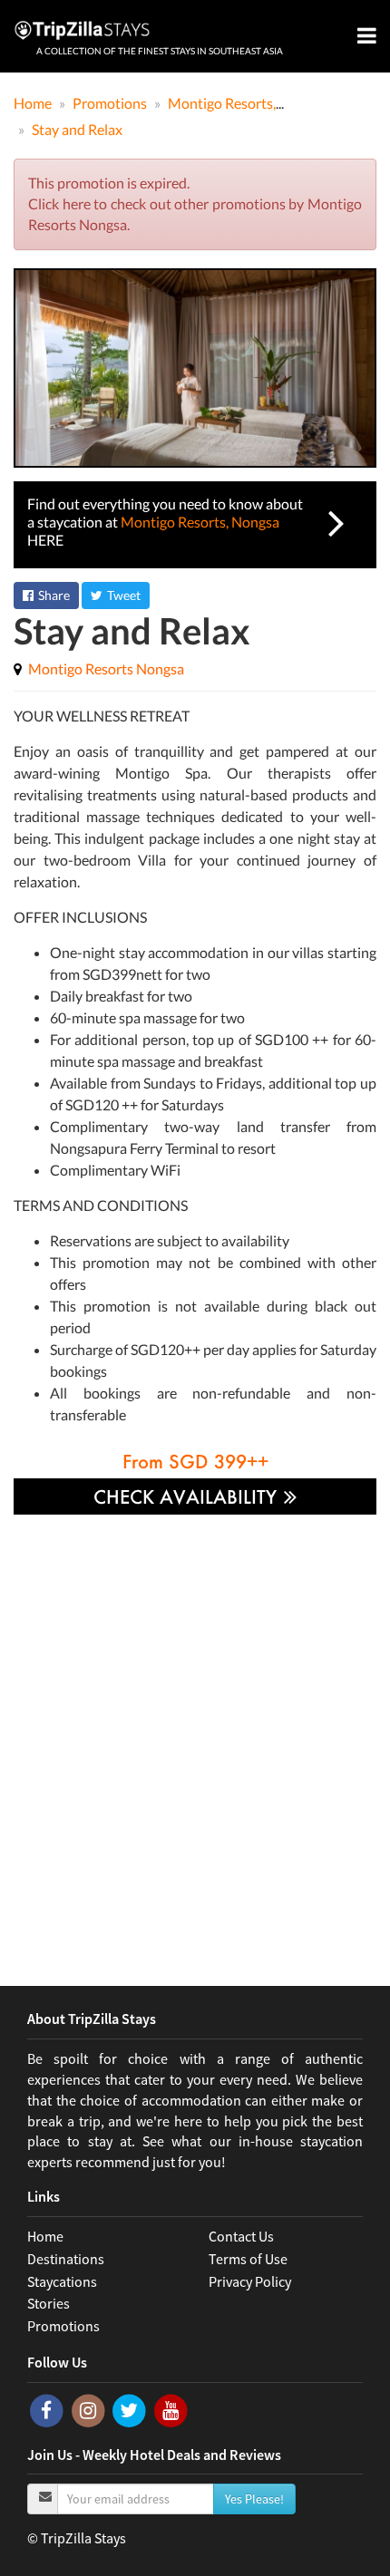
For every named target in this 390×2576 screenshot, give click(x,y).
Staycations (62, 2281)
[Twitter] (131, 2409)
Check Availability (188, 1496)
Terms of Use (248, 2259)
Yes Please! (254, 2499)
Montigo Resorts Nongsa (106, 668)
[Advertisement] (195, 1737)
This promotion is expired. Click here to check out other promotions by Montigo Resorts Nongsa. (195, 203)
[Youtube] (171, 2409)
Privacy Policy (250, 2281)
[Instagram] (90, 2409)
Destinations (66, 2259)
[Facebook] (48, 2409)
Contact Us (241, 2236)
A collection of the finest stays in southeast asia (160, 51)
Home (45, 2236)
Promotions (63, 2326)
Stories (49, 2303)
